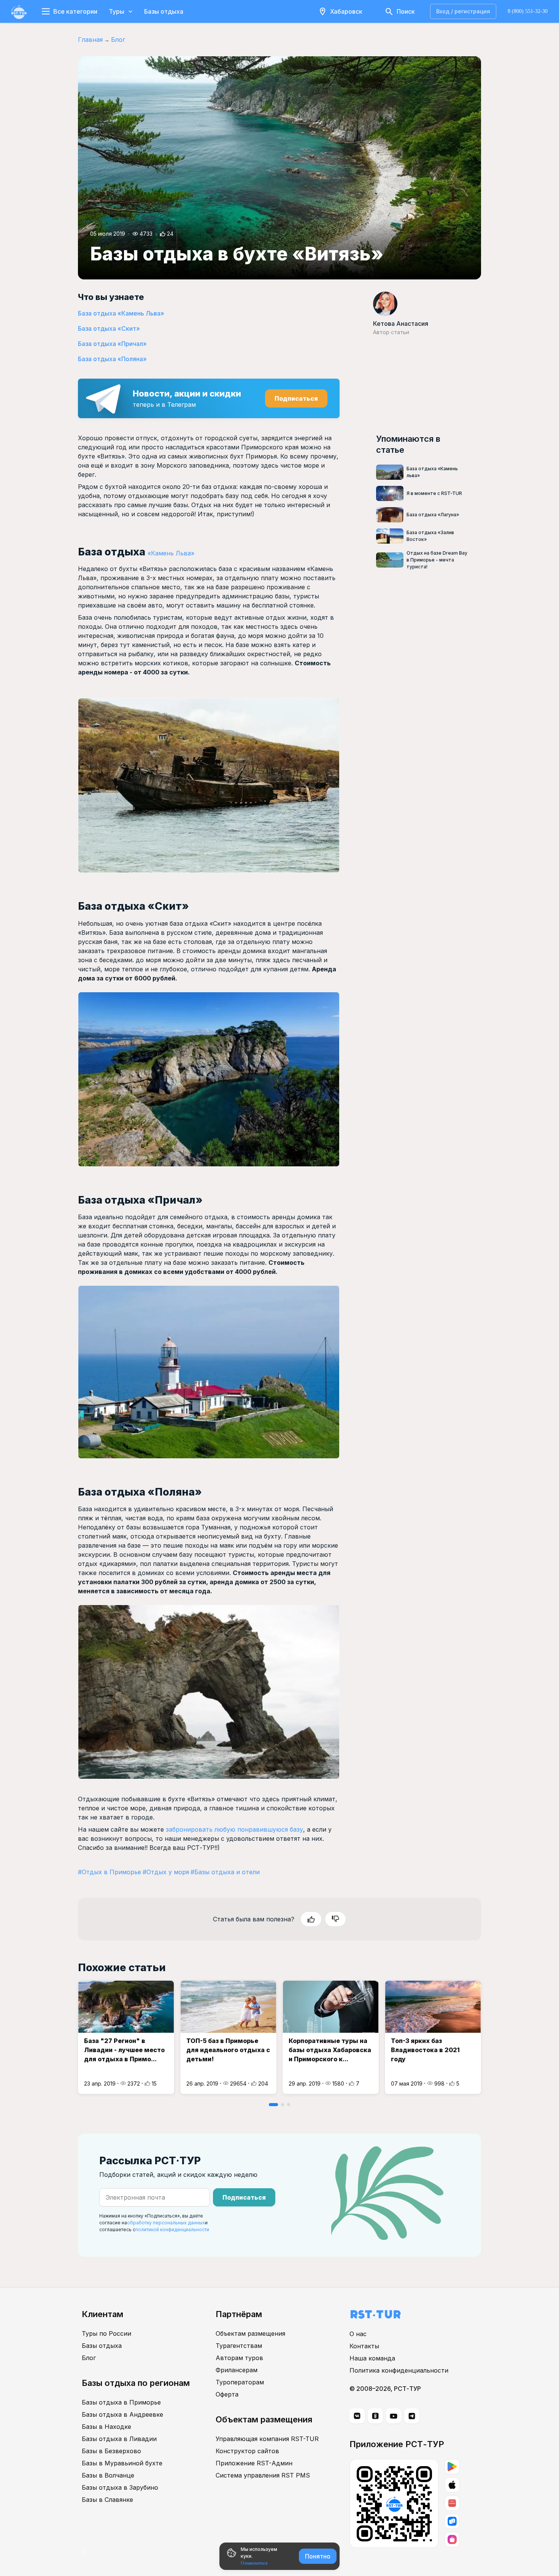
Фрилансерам (237, 2370)
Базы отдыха (164, 11)
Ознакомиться (254, 2563)
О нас (358, 2334)
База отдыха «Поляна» (112, 359)
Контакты (364, 2346)
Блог (118, 40)
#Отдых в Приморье (110, 1872)
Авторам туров (239, 2358)
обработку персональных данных (166, 2223)
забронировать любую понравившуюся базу (234, 1829)
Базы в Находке (106, 2427)
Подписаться (296, 398)
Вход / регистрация (463, 11)
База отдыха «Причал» (112, 344)
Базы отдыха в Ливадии (119, 2439)
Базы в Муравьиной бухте (122, 2463)
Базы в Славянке (107, 2500)
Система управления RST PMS (263, 2475)
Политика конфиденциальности (399, 2370)
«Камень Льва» (171, 553)
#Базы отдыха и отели (225, 1872)
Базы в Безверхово (111, 2451)
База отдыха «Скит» (109, 328)
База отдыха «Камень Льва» (121, 313)
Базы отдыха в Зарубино (120, 2487)
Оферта (227, 2394)
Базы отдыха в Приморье (121, 2402)
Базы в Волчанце (108, 2475)
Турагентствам (239, 2346)
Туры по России (106, 2333)
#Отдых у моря (166, 1872)
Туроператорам (240, 2382)
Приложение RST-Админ (254, 2463)
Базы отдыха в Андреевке (122, 2414)
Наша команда (372, 2358)
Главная (90, 40)
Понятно (318, 2556)
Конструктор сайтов (247, 2451)
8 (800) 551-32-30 (528, 11)
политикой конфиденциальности (172, 2229)
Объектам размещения (250, 2333)
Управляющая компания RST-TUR (267, 2439)
